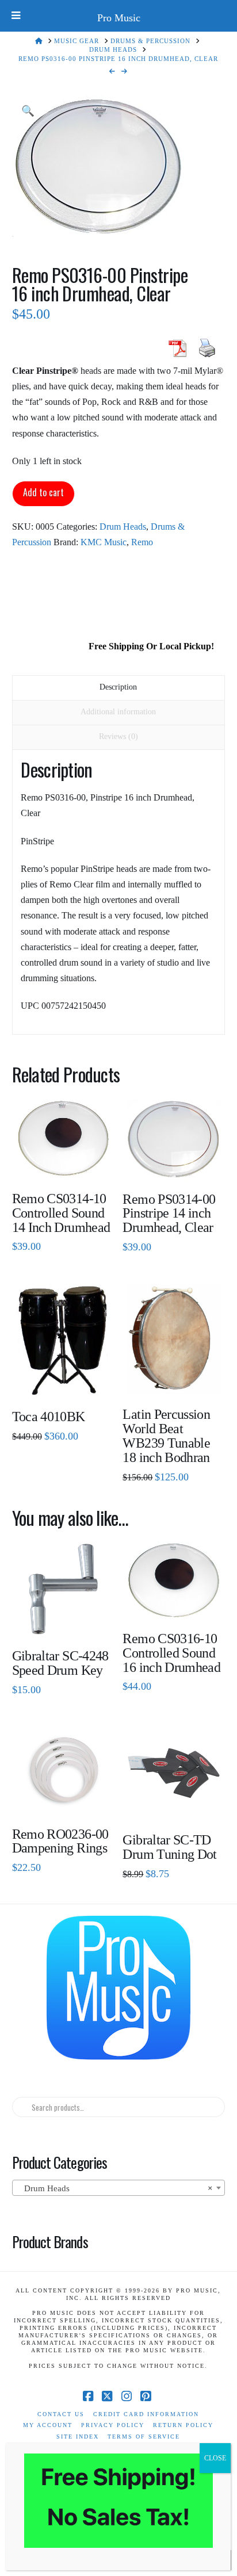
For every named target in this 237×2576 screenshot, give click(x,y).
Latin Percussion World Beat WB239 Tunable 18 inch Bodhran (166, 1436)
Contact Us (61, 2414)
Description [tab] (118, 687)
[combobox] (119, 2188)
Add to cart (43, 492)
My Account (48, 2425)
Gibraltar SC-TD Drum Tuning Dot (169, 1847)
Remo (142, 542)
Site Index (78, 2437)
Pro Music (119, 18)
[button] (28, 111)
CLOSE (215, 2458)
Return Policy (183, 2425)
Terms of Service (144, 2437)
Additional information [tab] (118, 712)
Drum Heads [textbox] (115, 2188)
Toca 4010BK (49, 1417)
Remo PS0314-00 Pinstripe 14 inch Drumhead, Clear (169, 1214)
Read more (63, 1161)
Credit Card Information (146, 2414)
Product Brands (50, 2241)
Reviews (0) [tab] (118, 736)
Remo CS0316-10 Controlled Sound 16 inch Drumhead (171, 1653)
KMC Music (104, 542)
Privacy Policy (113, 2425)
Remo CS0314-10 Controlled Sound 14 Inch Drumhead (61, 1213)
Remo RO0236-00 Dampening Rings (60, 1841)
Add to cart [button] (68, 1797)
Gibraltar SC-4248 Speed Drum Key (60, 1663)
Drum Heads (123, 527)
